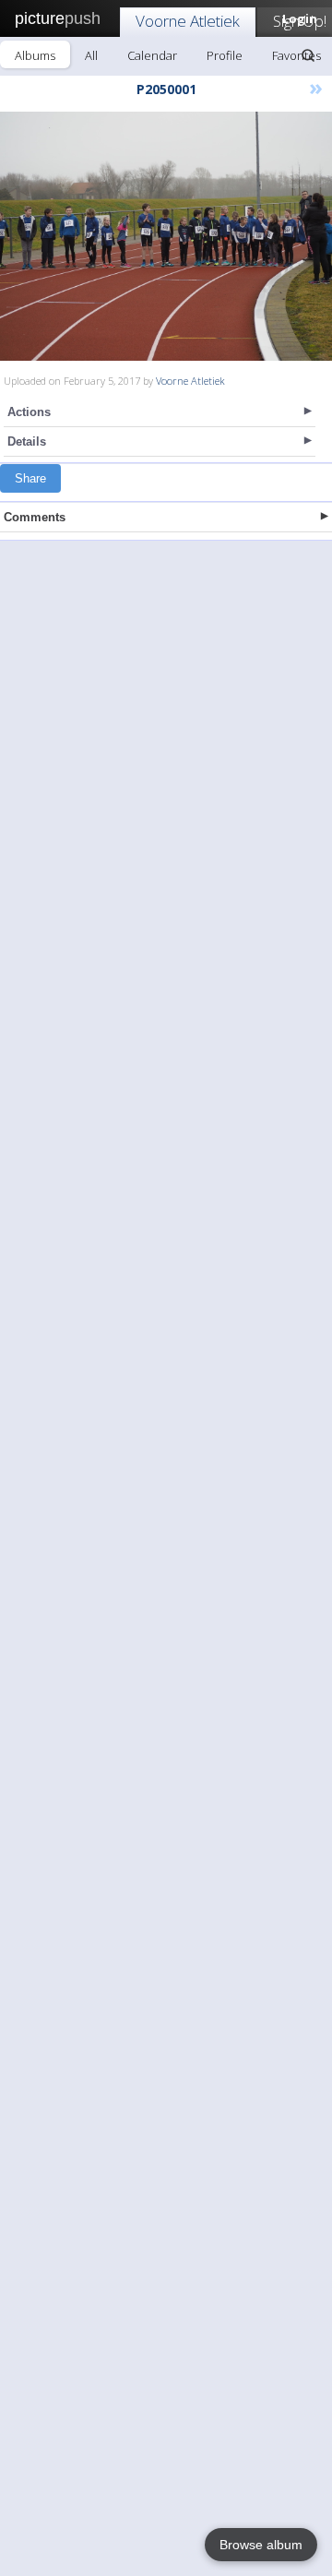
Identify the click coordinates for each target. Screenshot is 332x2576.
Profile (225, 55)
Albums (35, 55)
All (91, 55)
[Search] (308, 55)
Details (27, 441)
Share (30, 478)
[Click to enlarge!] (166, 236)
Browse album (261, 2545)
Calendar (152, 55)
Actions (29, 412)
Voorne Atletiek (188, 21)
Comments (35, 517)
